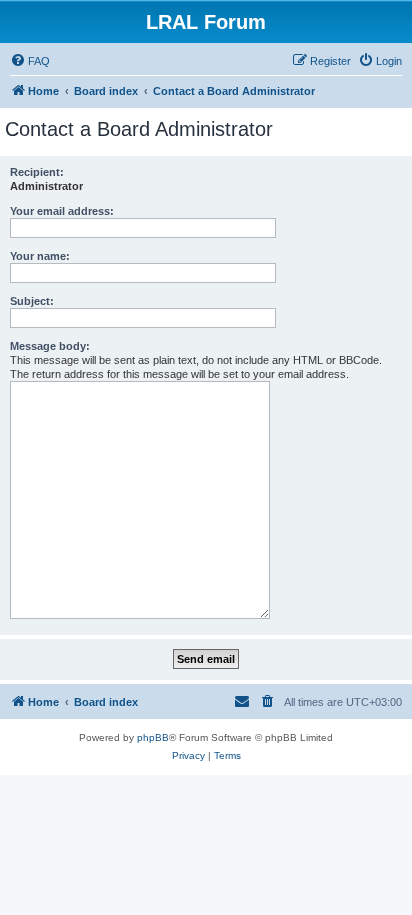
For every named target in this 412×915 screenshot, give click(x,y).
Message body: (50, 346)
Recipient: (37, 172)
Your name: (40, 256)
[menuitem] (30, 61)
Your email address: (62, 211)
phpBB (153, 737)
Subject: (32, 301)
